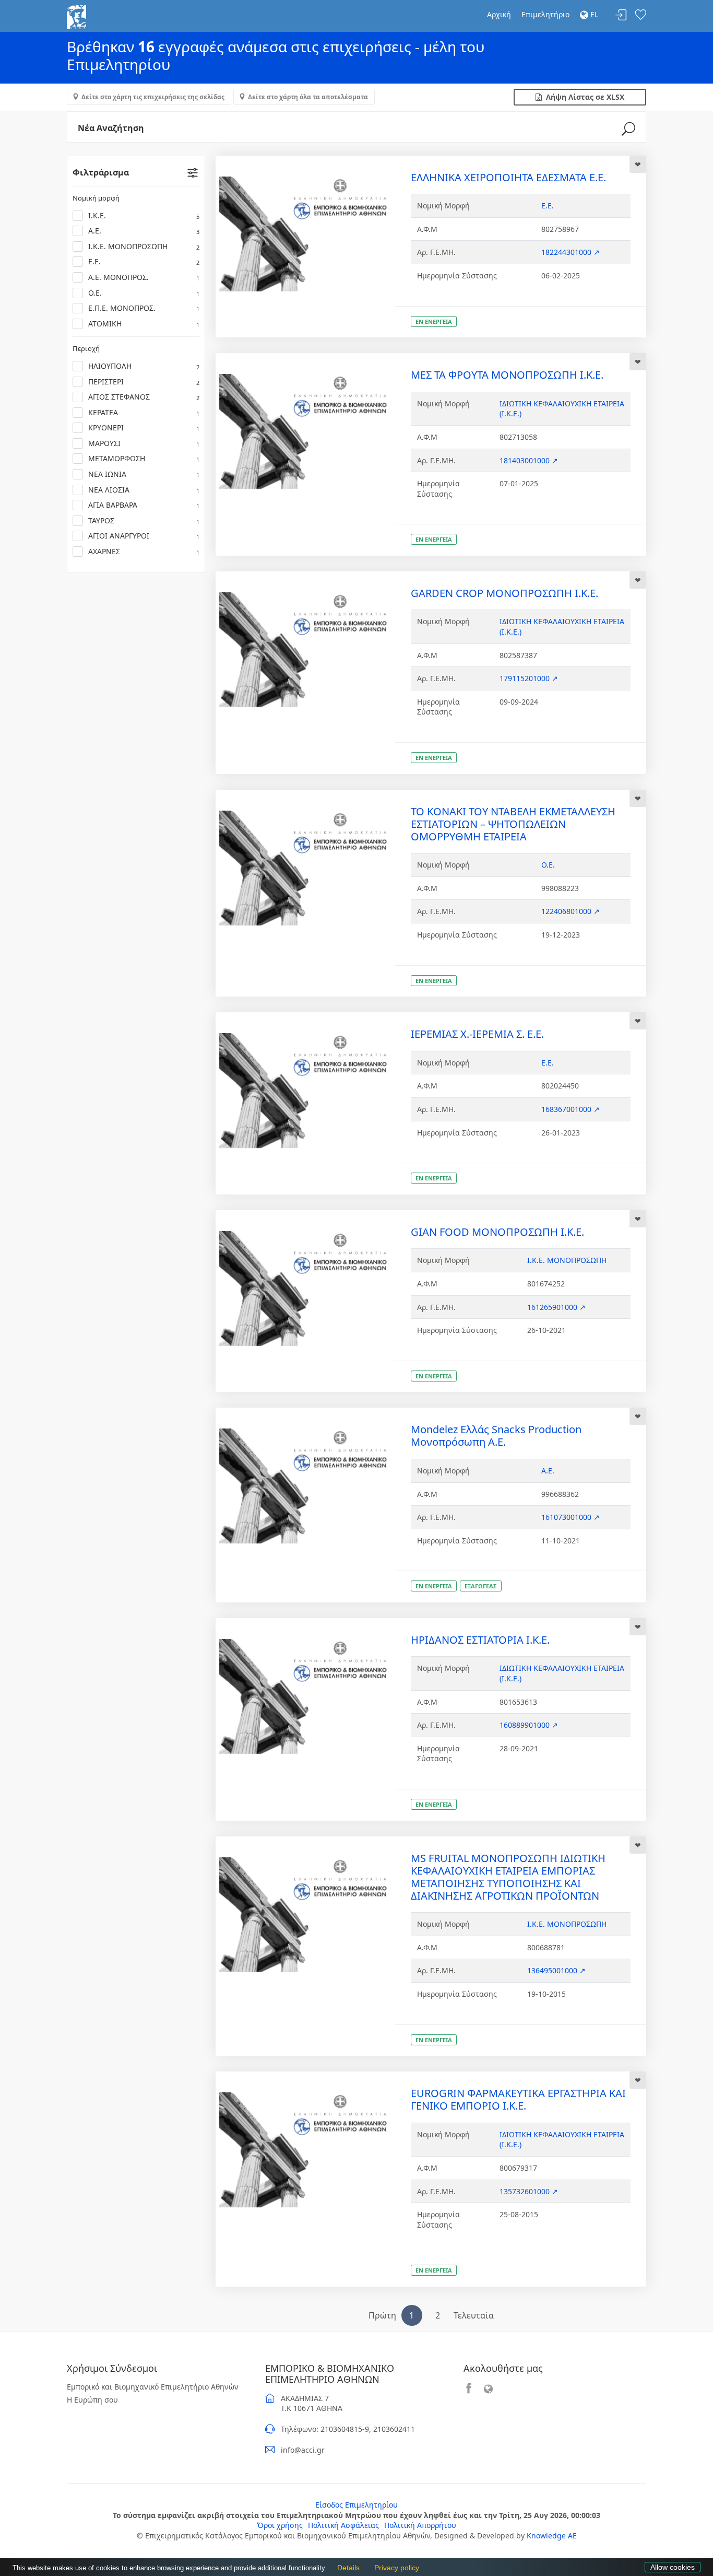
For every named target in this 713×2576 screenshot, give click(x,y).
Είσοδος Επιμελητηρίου (356, 2505)
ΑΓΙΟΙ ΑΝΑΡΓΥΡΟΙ (144, 536)
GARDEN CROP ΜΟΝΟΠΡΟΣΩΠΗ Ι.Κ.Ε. (504, 593)
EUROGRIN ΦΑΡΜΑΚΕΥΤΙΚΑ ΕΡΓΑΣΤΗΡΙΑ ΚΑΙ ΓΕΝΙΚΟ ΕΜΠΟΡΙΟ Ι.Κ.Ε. (518, 2099)
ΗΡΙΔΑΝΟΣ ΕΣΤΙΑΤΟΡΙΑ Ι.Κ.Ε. (480, 1640)
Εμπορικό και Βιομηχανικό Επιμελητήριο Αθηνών (153, 2387)
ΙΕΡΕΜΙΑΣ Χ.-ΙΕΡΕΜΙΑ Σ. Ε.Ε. (477, 1034)
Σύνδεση (621, 15)
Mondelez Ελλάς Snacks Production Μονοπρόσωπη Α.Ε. (496, 1436)
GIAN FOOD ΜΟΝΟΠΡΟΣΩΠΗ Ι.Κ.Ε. (497, 1232)
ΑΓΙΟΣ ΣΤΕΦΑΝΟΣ (144, 397)
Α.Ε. (144, 231)
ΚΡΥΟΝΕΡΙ (144, 428)
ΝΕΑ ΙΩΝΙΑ (144, 474)
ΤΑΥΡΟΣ (144, 520)
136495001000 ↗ (556, 1970)
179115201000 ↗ (529, 678)
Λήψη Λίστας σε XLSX (583, 97)
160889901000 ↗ (529, 1725)
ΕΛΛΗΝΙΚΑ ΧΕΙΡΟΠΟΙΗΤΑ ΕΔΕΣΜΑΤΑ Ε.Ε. (508, 177)
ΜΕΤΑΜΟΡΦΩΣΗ (144, 458)
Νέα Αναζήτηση (111, 128)
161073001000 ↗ (571, 1517)
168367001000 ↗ (571, 1109)
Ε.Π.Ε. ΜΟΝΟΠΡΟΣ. (144, 308)
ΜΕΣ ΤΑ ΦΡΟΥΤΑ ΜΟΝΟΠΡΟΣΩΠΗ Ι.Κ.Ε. (507, 375)
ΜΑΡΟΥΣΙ (144, 443)
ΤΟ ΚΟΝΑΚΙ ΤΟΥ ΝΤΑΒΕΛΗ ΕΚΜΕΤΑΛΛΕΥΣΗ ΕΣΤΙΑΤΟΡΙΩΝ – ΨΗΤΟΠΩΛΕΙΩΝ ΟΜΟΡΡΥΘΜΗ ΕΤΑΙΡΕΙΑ (513, 824)
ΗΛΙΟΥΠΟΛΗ (144, 366)
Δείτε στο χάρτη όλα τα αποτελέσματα (308, 97)
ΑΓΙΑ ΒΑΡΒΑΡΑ (144, 505)
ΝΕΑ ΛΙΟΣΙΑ (144, 490)
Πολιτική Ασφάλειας (343, 2525)
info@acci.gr (303, 2450)
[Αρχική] (76, 16)
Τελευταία (474, 2315)
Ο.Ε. (144, 293)
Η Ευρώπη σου (92, 2400)
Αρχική (499, 14)
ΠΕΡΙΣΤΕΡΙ (144, 382)
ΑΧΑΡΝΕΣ (144, 551)
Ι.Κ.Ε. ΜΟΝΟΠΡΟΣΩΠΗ (144, 246)
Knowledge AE (552, 2536)
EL (593, 14)
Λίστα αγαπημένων (640, 15)
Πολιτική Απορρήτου (420, 2525)
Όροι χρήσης (280, 2525)
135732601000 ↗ (529, 2191)
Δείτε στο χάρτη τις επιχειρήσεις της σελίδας (153, 97)
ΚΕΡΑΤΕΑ (144, 412)
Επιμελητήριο (545, 14)
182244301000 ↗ (571, 252)
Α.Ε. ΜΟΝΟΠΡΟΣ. (144, 277)
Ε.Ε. (144, 261)
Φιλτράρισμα (101, 172)
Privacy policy (394, 2568)
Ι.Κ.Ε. (144, 215)
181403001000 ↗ (529, 460)
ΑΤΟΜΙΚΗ (144, 324)
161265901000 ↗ (556, 1307)
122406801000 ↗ (571, 911)
